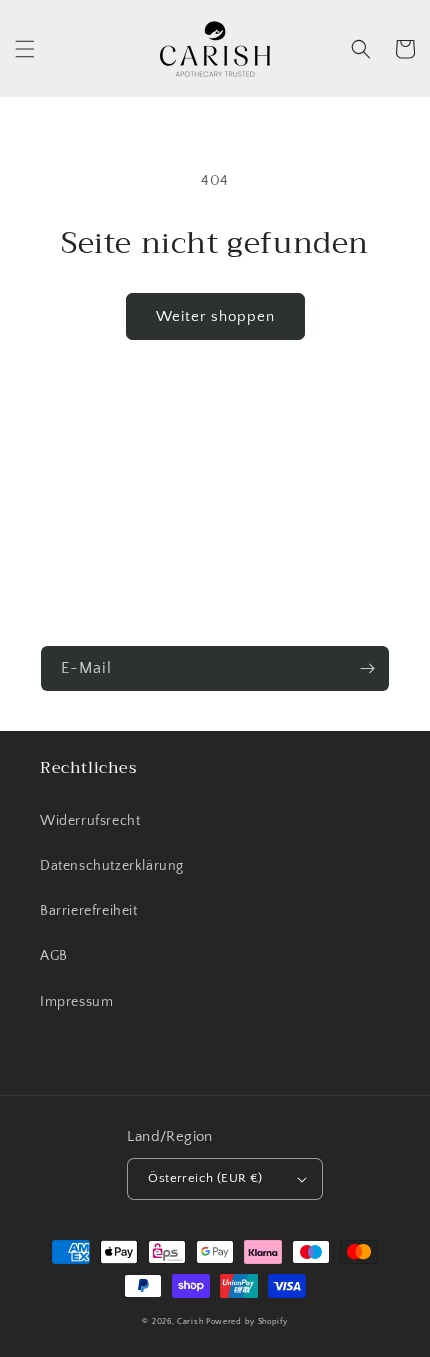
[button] (25, 49)
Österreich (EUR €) (205, 1178)
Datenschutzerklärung (112, 866)
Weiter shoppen (215, 316)
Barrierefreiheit (89, 911)
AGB (54, 956)
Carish (190, 1321)
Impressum (76, 1002)
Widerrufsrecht (90, 821)
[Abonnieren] (367, 668)
